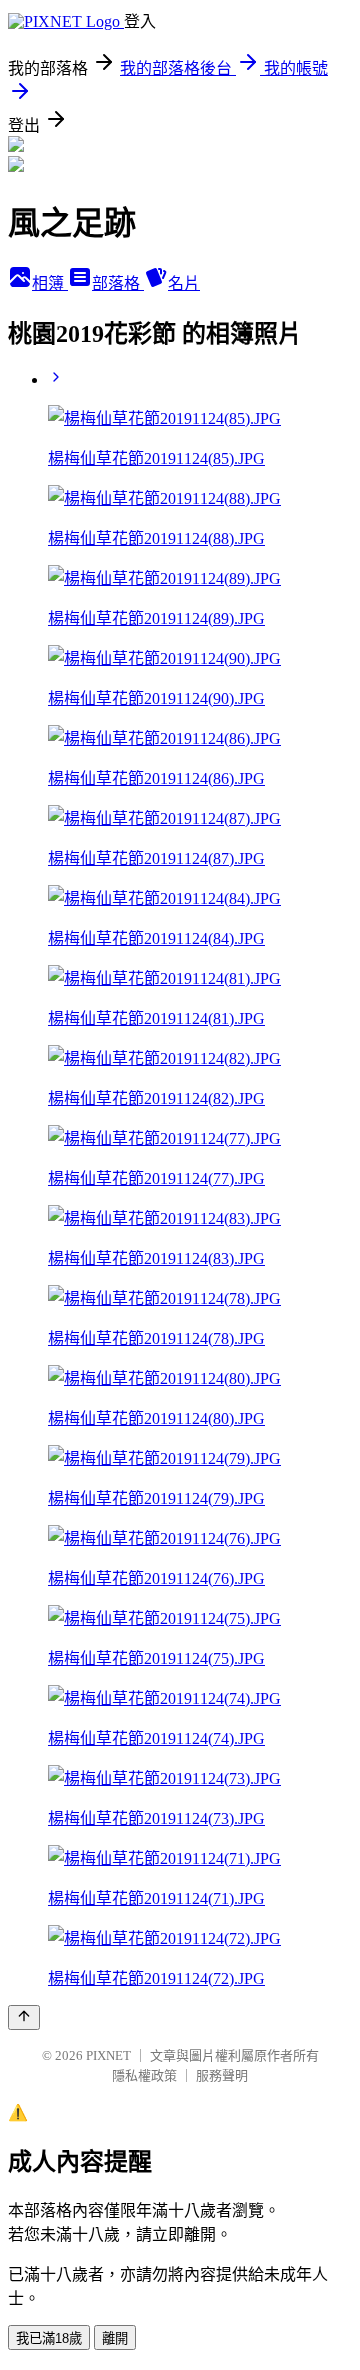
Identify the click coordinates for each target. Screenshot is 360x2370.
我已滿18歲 (49, 2338)
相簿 (50, 283)
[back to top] (24, 2017)
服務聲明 (222, 2075)
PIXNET (108, 2055)
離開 (115, 2338)
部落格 (118, 283)
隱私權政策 (144, 2075)
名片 (184, 283)
